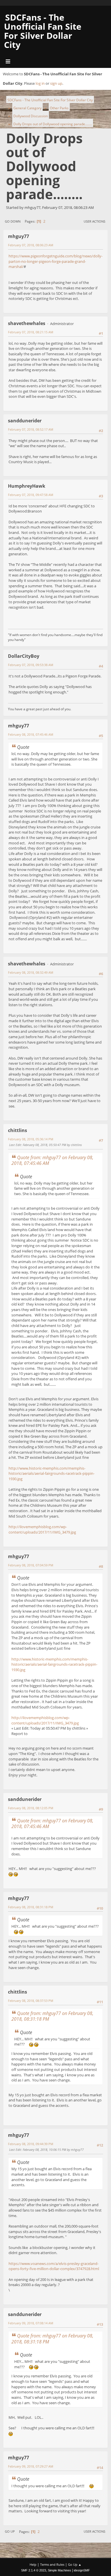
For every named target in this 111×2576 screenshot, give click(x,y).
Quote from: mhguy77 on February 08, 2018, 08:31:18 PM (52, 2016)
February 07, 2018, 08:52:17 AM (31, 429)
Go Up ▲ (75, 2564)
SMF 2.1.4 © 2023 (34, 2570)
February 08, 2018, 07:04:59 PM (31, 1565)
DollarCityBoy (24, 656)
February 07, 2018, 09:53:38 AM (31, 665)
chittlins (18, 1130)
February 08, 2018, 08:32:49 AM (31, 972)
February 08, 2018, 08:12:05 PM (31, 1808)
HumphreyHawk (27, 486)
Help (33, 2564)
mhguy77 (18, 236)
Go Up (10, 2531)
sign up (56, 83)
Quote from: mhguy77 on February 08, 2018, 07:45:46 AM (52, 1160)
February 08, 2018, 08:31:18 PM (31, 1907)
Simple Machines (59, 2570)
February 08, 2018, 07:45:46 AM (31, 734)
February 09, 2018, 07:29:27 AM (31, 2466)
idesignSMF (82, 2570)
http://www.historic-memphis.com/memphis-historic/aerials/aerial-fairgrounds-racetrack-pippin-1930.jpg (52, 1473)
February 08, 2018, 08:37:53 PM (31, 2001)
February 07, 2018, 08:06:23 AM (31, 245)
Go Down (13, 221)
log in (40, 83)
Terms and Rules (52, 2564)
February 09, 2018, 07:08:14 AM (31, 2323)
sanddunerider (25, 421)
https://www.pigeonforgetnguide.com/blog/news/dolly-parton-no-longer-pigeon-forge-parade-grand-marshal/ (55, 261)
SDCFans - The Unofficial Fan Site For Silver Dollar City (43, 31)
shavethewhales (27, 323)
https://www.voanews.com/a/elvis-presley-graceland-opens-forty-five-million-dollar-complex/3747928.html (54, 2266)
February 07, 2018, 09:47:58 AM (31, 495)
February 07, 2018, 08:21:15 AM (31, 332)
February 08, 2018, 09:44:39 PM (31, 2144)
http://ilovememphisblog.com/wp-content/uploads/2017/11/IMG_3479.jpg (42, 1529)
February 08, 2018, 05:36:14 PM (31, 1139)
